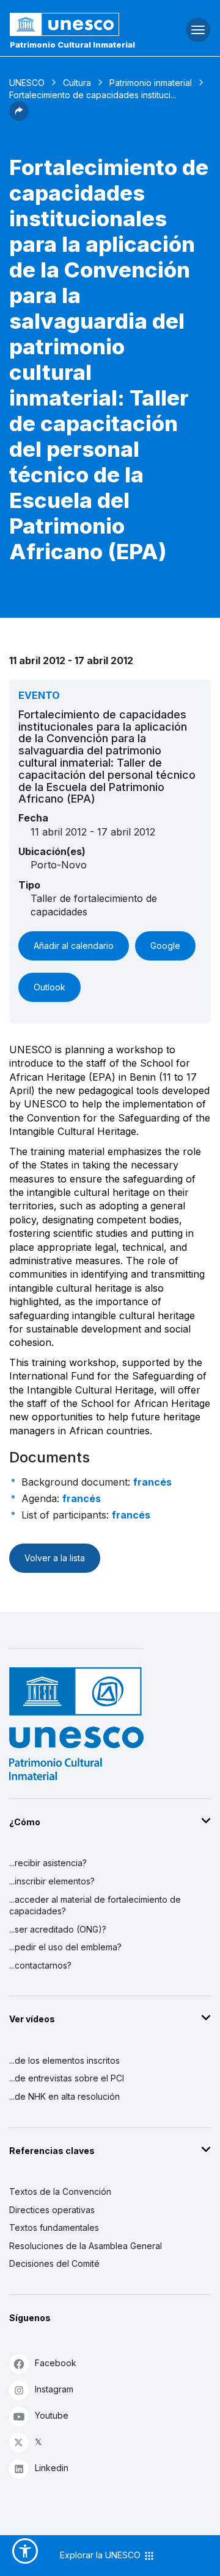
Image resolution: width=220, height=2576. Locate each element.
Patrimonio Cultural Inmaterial (72, 45)
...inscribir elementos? (52, 1881)
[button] (19, 117)
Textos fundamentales (54, 2227)
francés (152, 1482)
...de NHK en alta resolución (64, 2096)
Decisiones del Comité (54, 2263)
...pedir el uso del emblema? (65, 1947)
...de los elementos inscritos (64, 2060)
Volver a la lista (55, 1558)
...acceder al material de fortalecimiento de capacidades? (95, 1905)
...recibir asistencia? (48, 1863)
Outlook (50, 987)
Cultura (77, 83)
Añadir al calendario (74, 946)
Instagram (54, 2389)
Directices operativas (52, 2210)
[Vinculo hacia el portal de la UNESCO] (74, 24)
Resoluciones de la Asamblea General (86, 2246)
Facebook (56, 2363)
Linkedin (52, 2468)
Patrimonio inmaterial (151, 83)
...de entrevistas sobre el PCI (67, 2078)
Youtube (52, 2415)
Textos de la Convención (60, 2191)
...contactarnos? (40, 1965)
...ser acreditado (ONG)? (58, 1929)
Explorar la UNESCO (101, 2555)
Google (165, 946)
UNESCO (27, 83)
